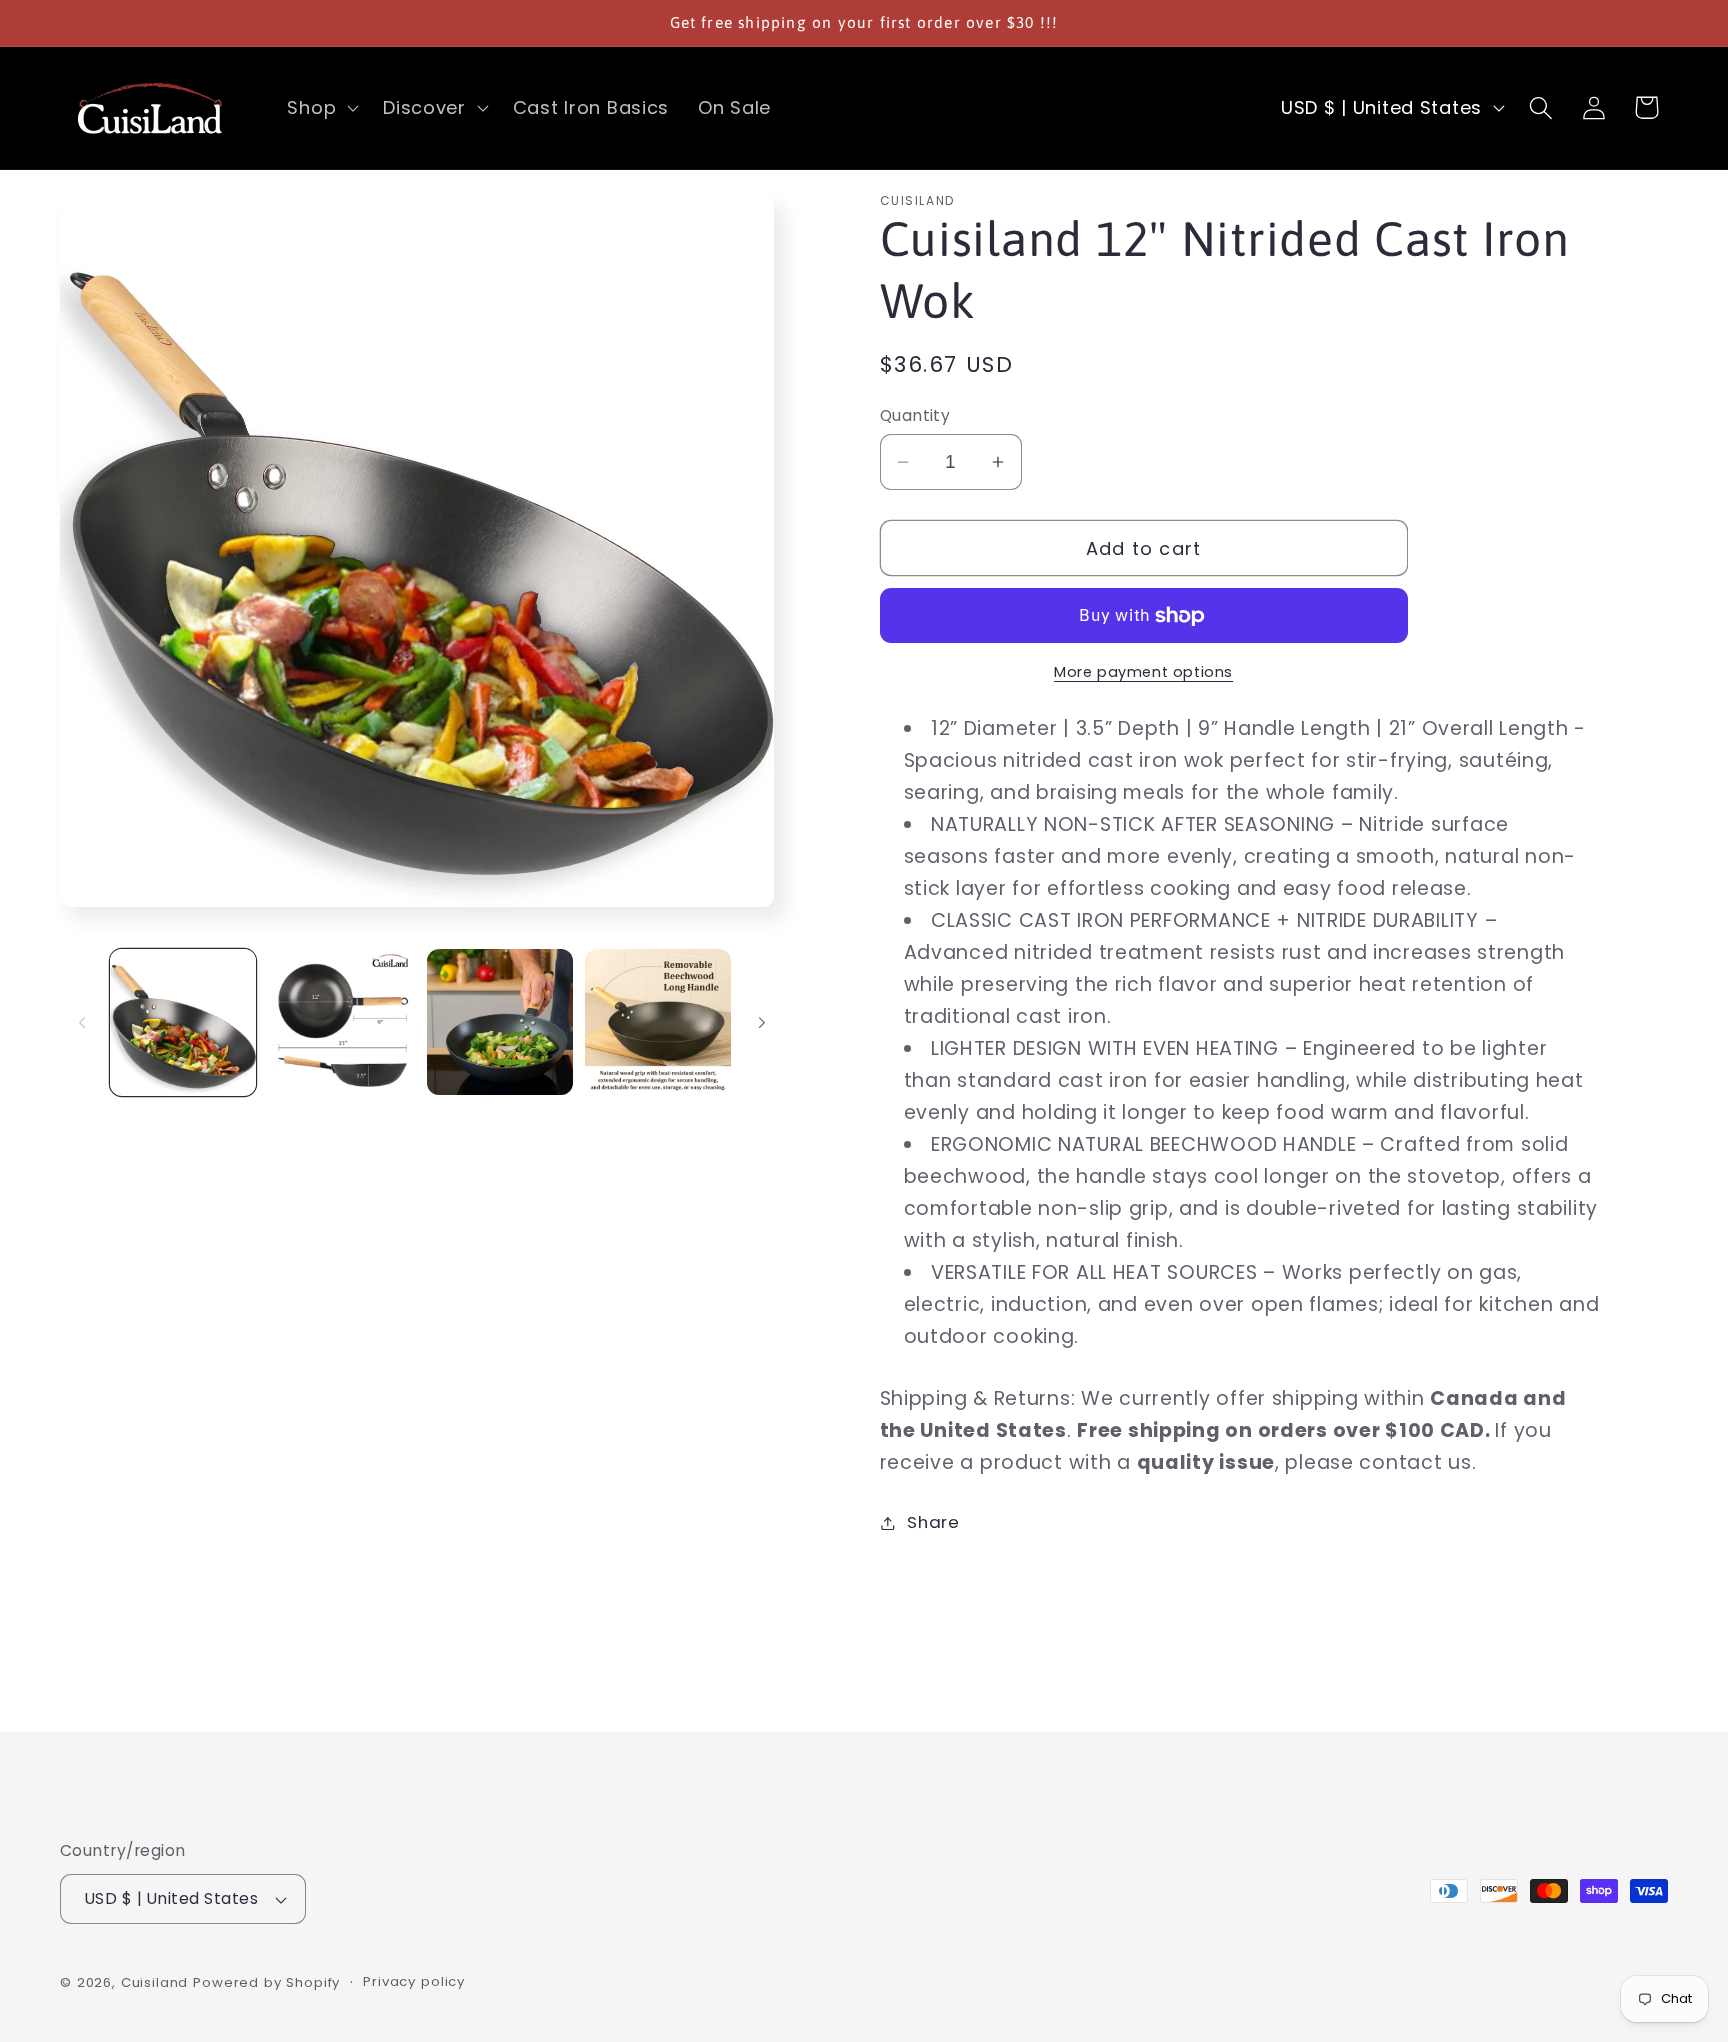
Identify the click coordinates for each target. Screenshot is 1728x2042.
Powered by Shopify (266, 1982)
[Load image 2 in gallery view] (341, 1022)
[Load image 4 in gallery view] (658, 1022)
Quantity (915, 415)
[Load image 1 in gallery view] (183, 1022)
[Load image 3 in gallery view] (500, 1022)
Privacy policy (414, 1981)
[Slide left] (82, 1022)
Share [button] (933, 1522)
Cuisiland (155, 1982)
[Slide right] (762, 1022)
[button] (321, 107)
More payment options (1143, 672)
